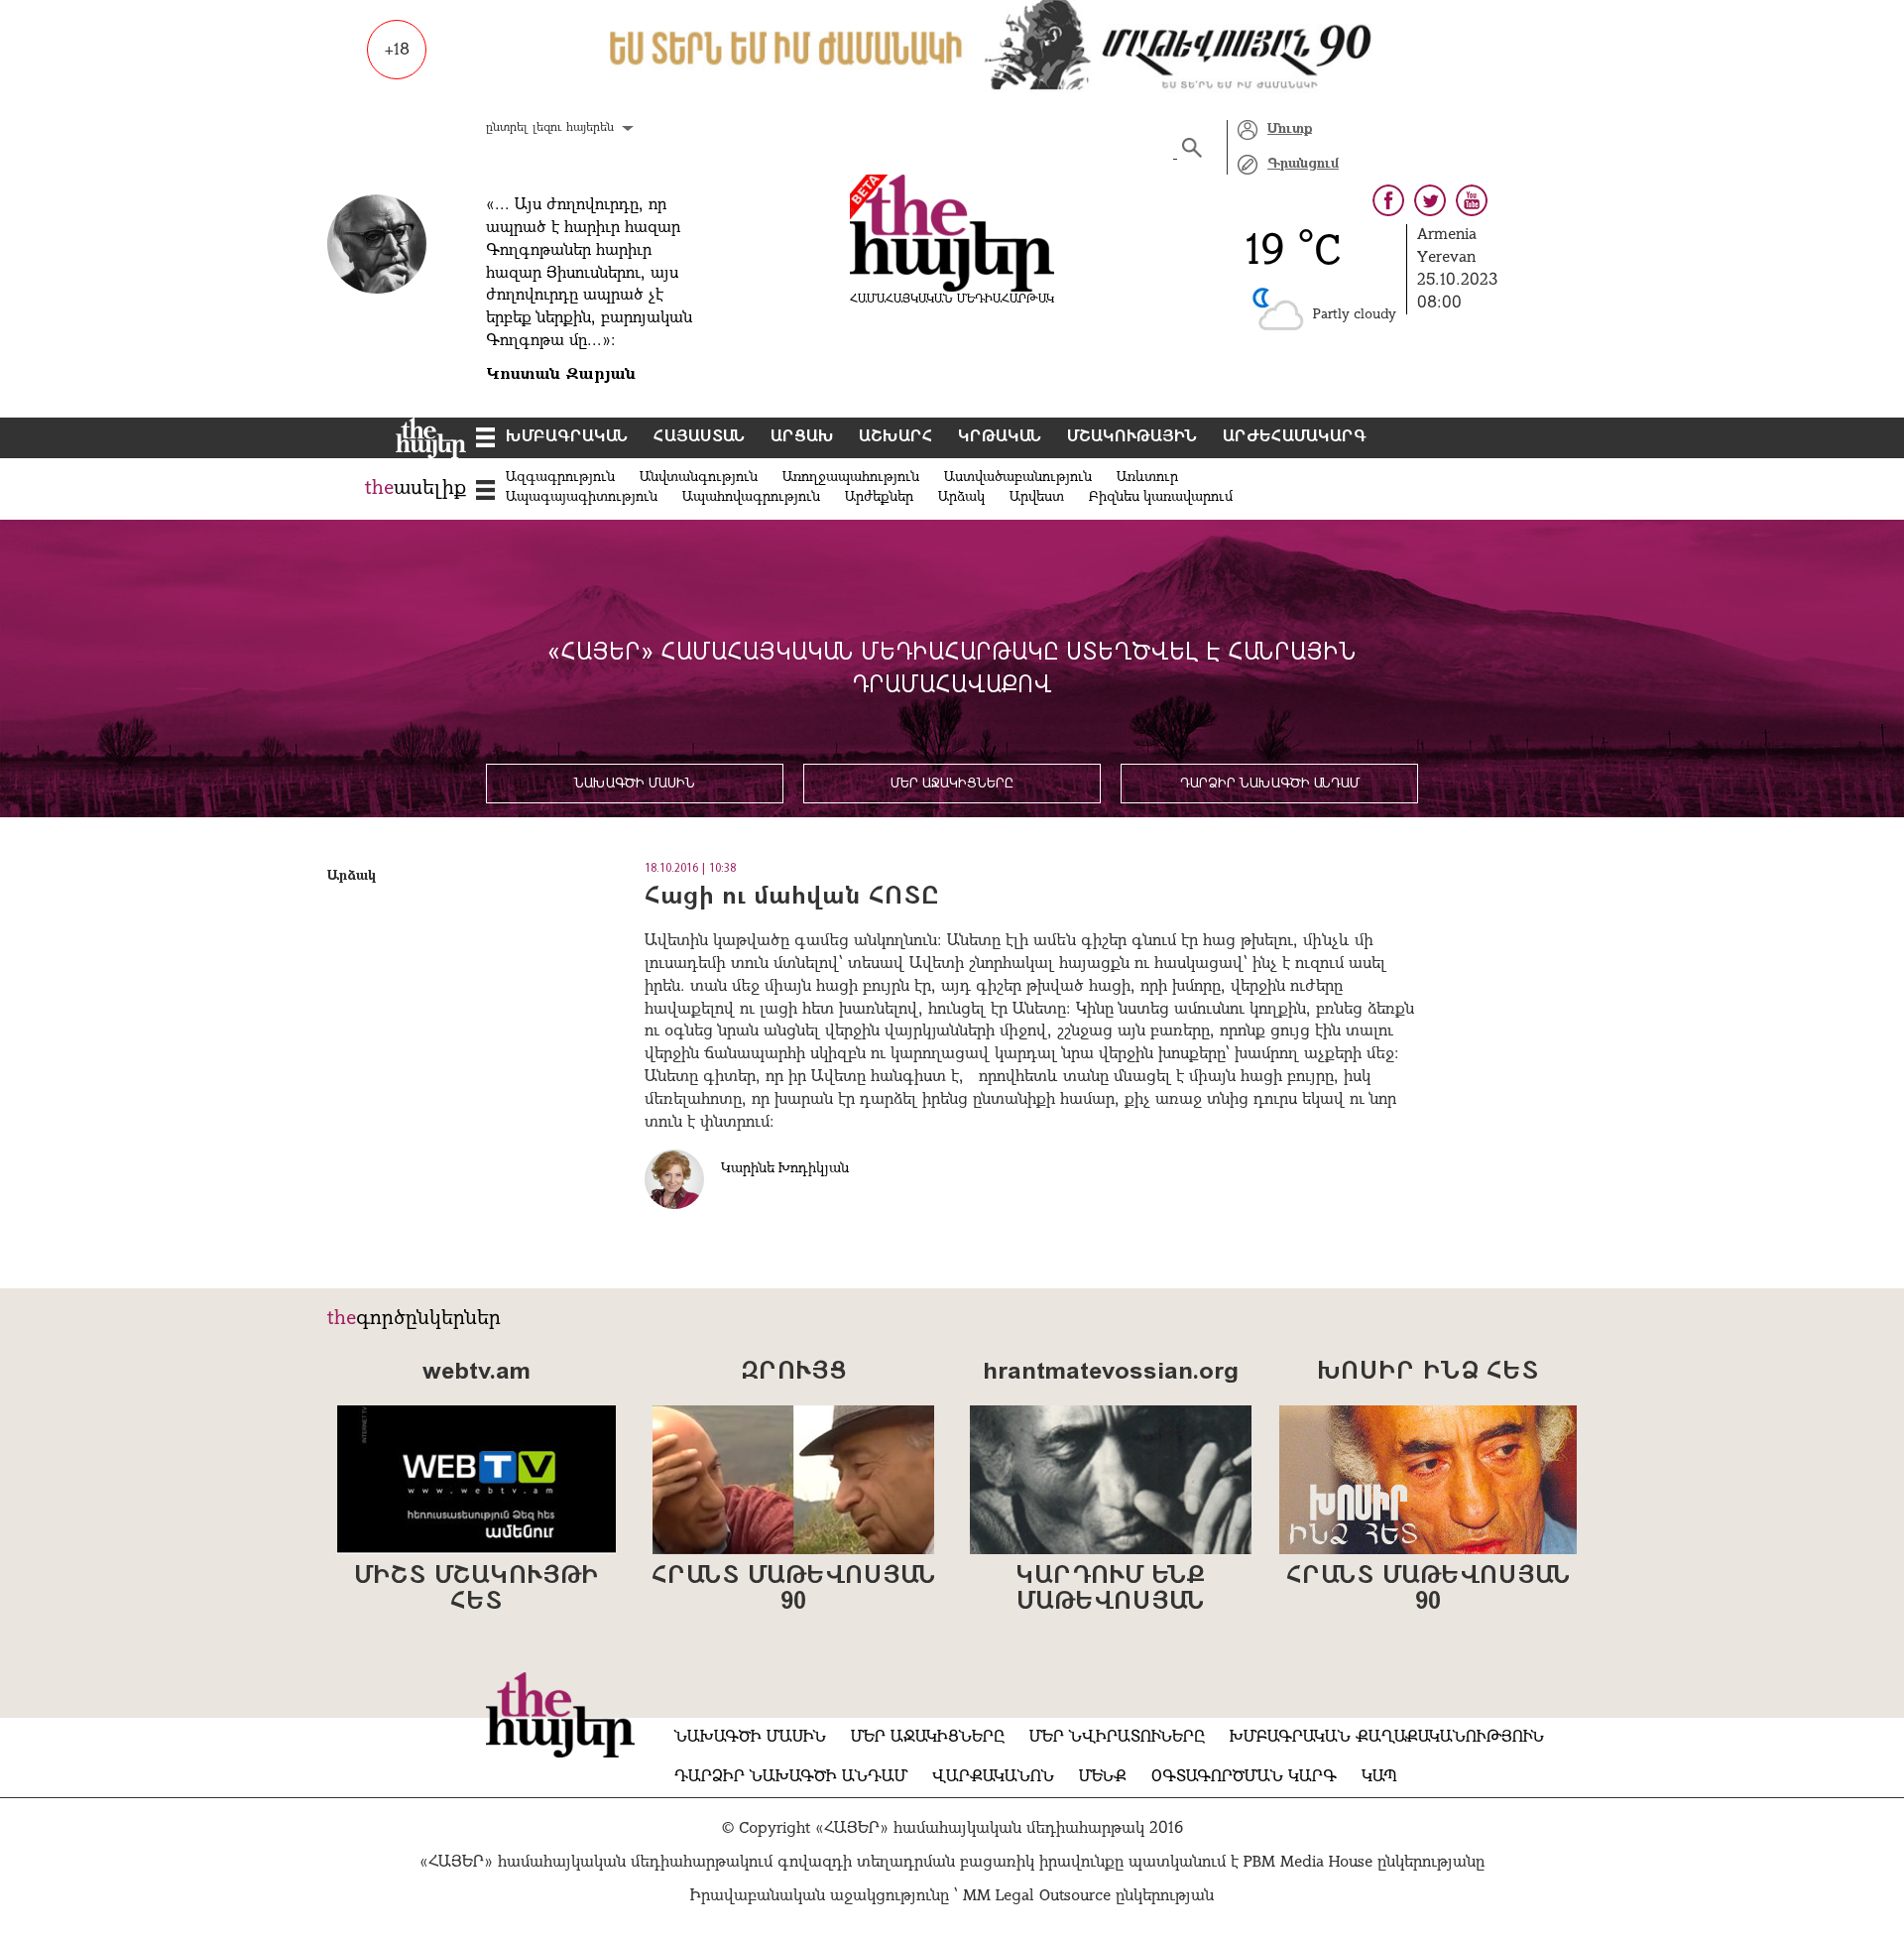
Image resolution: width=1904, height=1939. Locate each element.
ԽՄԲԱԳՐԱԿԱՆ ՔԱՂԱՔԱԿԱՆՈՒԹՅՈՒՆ (1387, 1738)
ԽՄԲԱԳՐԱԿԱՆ (567, 437)
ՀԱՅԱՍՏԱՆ (700, 437)
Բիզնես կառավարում (1161, 497)
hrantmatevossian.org (1111, 1373)
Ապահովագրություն (751, 497)
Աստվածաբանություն (1018, 478)
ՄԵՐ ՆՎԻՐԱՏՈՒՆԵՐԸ (1117, 1738)
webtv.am (476, 1373)
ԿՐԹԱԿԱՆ (1000, 437)
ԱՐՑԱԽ (802, 437)
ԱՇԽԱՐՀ (896, 437)
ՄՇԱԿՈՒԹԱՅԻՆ (1132, 437)
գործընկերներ (428, 1319)
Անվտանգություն (699, 478)
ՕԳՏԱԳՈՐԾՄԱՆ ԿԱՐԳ (1244, 1777)
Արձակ (961, 497)
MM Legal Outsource (1037, 1896)
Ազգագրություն (560, 478)
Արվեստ (1037, 497)
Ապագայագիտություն (582, 497)
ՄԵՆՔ (1103, 1777)
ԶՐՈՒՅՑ (793, 1373)
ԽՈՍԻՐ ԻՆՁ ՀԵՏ (1428, 1373)
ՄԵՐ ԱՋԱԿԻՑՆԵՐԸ (952, 784)
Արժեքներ (879, 497)
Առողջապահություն (851, 478)
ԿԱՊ (1379, 1777)
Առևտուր (1147, 478)
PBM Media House (1310, 1863)
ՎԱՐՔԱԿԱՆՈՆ (993, 1777)
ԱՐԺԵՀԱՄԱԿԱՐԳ (1295, 437)
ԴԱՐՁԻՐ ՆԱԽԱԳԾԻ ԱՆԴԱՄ (1270, 784)
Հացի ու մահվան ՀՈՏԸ (792, 898)
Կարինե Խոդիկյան (785, 1169)
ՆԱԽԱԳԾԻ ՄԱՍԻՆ (635, 784)
